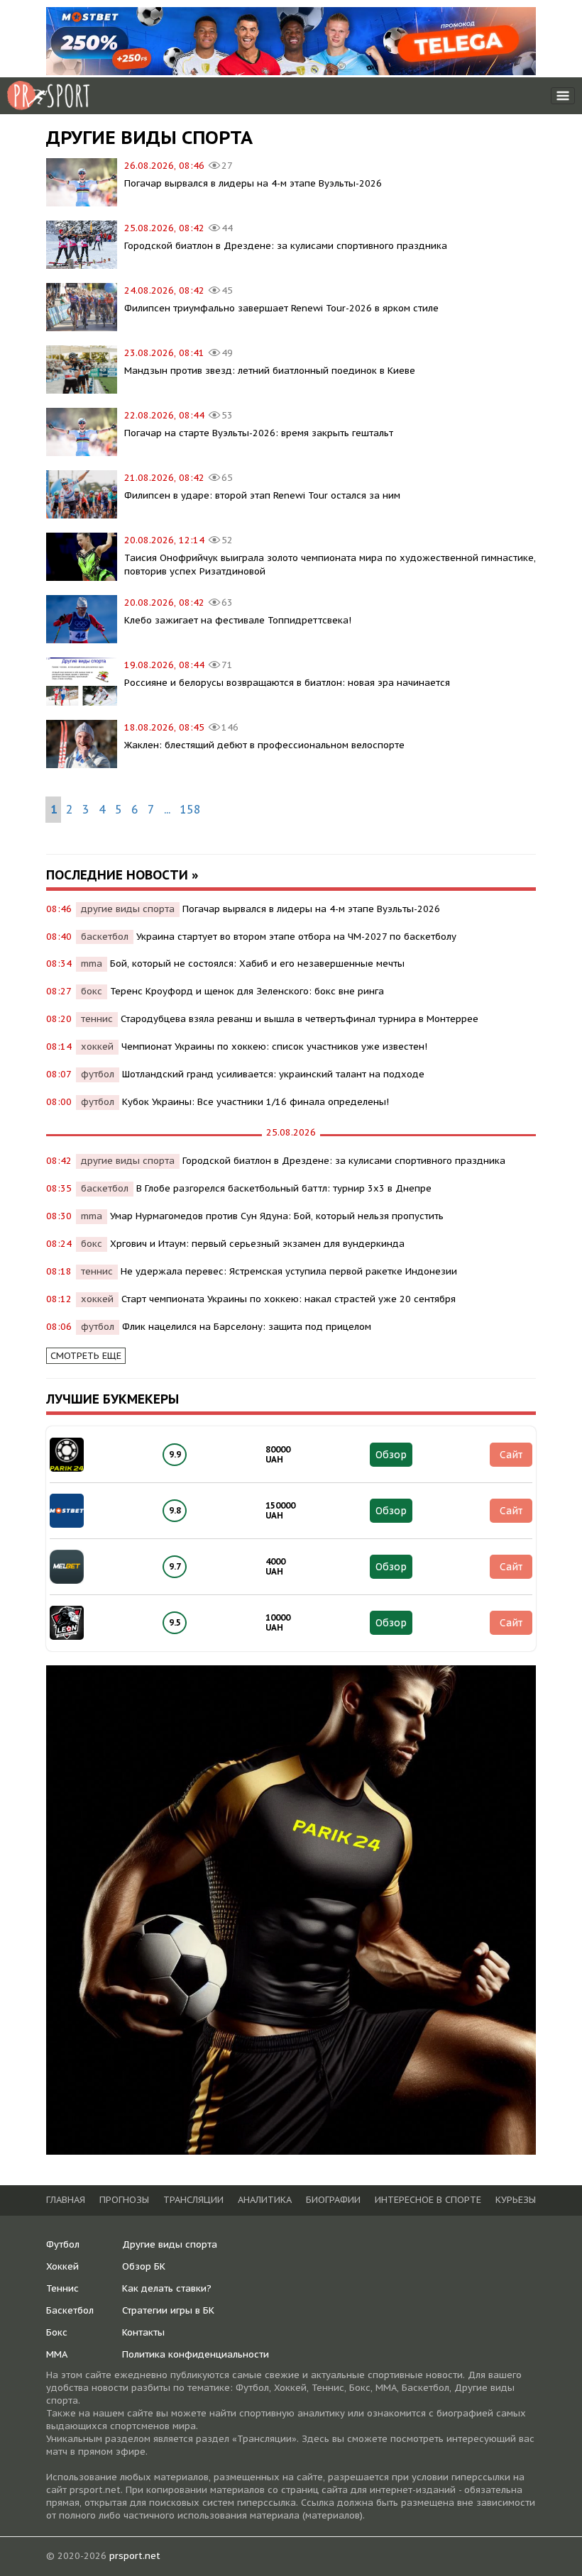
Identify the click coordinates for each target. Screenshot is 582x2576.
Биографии (333, 2200)
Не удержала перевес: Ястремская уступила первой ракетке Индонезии (289, 1271)
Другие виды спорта (170, 2244)
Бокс (57, 2332)
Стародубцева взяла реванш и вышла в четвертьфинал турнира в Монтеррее (300, 1019)
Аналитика (265, 2200)
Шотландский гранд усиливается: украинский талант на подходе (273, 1074)
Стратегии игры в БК (168, 2310)
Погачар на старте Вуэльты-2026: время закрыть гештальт (259, 433)
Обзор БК (144, 2266)
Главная (66, 2200)
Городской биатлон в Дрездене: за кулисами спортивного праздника (286, 246)
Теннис (62, 2288)
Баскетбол (70, 2310)
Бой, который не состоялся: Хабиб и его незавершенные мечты (257, 964)
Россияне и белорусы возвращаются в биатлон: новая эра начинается (287, 683)
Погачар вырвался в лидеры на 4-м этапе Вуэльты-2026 (253, 183)
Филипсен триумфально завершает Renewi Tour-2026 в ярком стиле (281, 308)
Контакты (143, 2332)
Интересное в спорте (428, 2200)
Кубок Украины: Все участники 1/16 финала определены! (256, 1102)
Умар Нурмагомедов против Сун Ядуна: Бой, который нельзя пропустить (277, 1216)
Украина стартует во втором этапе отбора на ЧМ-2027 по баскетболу (296, 937)
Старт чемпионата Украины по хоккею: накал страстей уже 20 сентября (289, 1299)
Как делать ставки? (167, 2288)
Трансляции (193, 2200)
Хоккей (62, 2266)
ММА (57, 2354)
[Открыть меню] (563, 96)
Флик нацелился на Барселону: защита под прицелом (247, 1327)
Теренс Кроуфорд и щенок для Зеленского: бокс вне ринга (247, 991)
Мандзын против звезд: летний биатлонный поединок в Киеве (270, 371)
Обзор (391, 1455)
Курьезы (516, 2200)
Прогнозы (124, 2200)
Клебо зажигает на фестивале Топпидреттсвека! (238, 620)
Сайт (511, 1455)
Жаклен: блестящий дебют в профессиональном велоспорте (264, 745)
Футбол (63, 2244)
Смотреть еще (86, 1356)
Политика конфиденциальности (196, 2354)
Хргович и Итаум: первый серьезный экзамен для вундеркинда (257, 1244)
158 (190, 809)
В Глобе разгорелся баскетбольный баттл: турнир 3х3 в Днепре (284, 1188)
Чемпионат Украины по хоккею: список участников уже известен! (274, 1046)
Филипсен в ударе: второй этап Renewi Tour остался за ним (262, 495)
